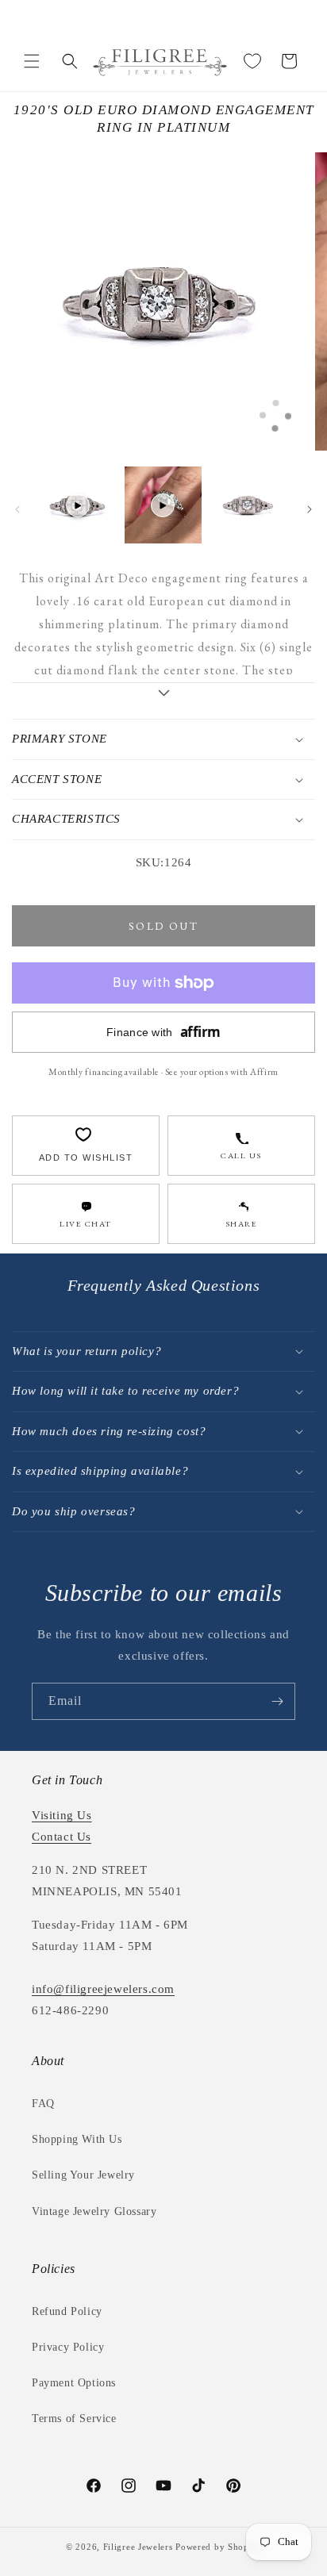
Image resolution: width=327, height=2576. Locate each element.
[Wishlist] (252, 61)
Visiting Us (62, 1815)
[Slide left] (17, 509)
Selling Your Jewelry (83, 2175)
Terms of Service (74, 2419)
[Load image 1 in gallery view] (248, 505)
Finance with (163, 1032)
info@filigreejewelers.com (103, 1989)
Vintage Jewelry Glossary (94, 2211)
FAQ (43, 2104)
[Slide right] (310, 509)
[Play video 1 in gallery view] (78, 505)
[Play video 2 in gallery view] (163, 505)
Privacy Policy (68, 2347)
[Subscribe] (277, 1701)
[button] (32, 61)
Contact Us (62, 1837)
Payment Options (74, 2383)
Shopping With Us (77, 2139)
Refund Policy (67, 2311)
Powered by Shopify (218, 2547)
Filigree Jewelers (138, 2547)
